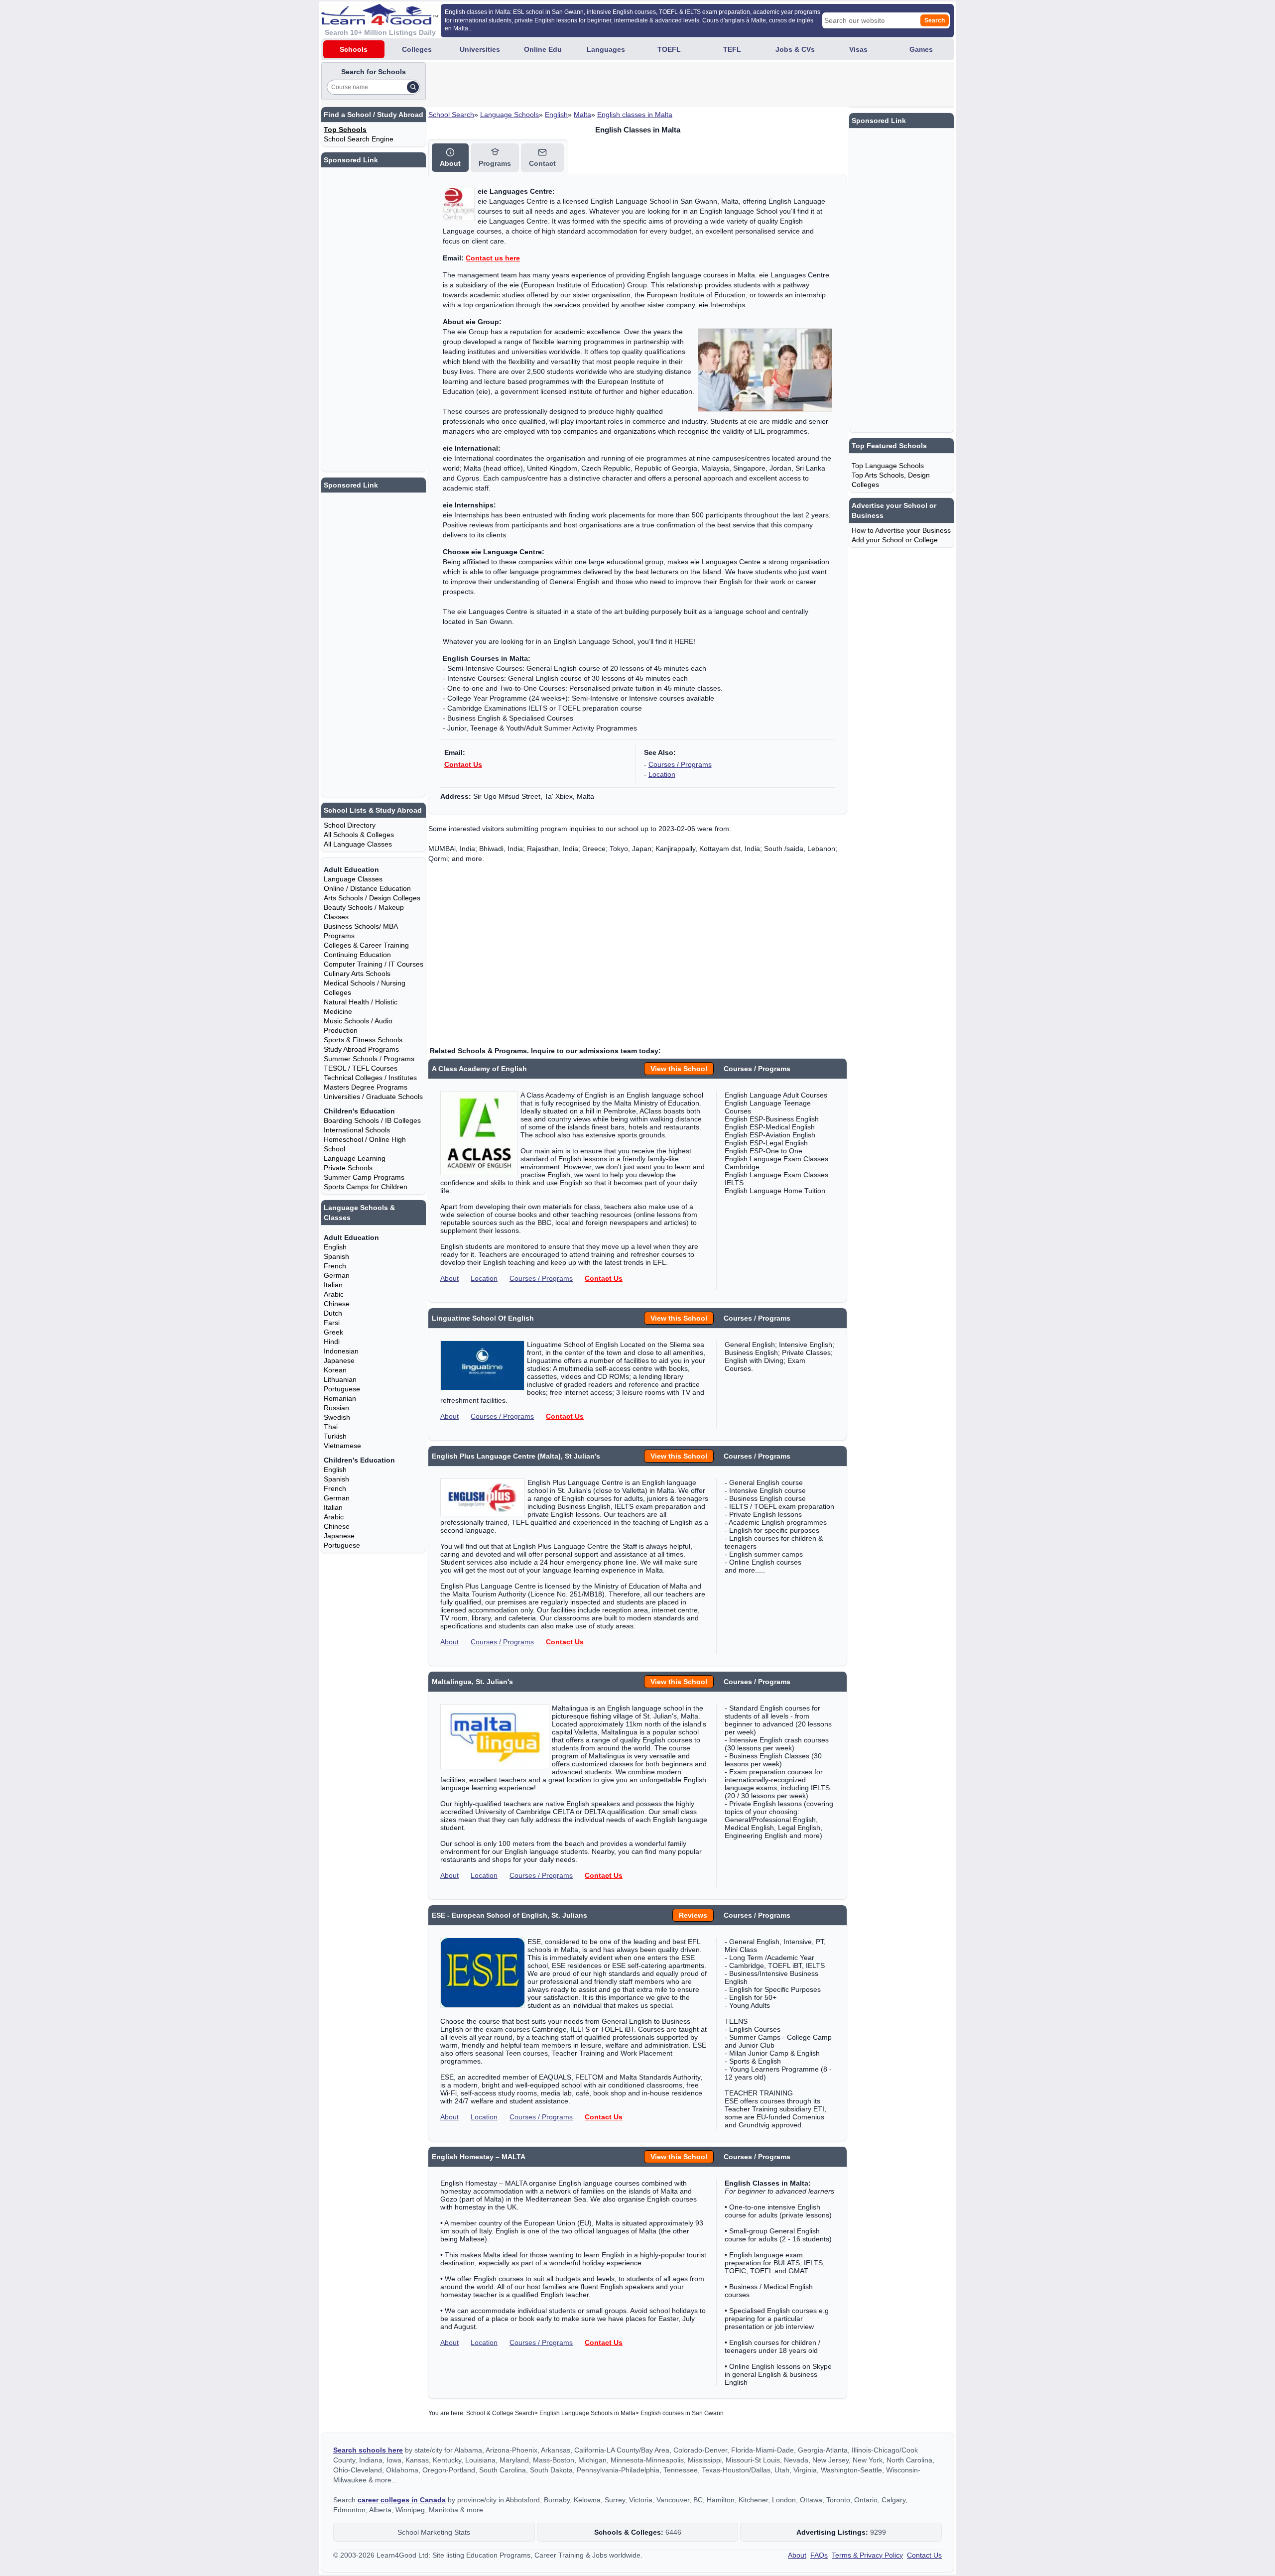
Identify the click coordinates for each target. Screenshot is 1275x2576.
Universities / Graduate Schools (373, 1097)
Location (662, 774)
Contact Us (463, 764)
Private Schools (348, 1168)
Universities (480, 49)
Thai (331, 1427)
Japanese (339, 1360)
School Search (451, 115)
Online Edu (543, 49)
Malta (582, 115)
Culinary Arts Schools (357, 974)
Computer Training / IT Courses (374, 964)
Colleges (417, 49)
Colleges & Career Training (366, 945)
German (337, 1275)
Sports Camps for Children (366, 1187)
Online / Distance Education (367, 888)
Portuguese (342, 1389)
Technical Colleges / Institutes (370, 1078)
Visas (858, 49)
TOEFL (669, 49)
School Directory (350, 825)
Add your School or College (895, 540)
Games (921, 49)
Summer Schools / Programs (369, 1059)
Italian (333, 1285)
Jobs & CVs (795, 49)
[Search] (413, 87)
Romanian (340, 1398)
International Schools (357, 1130)
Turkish (335, 1436)
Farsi (332, 1323)
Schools (354, 49)
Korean (335, 1370)
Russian (336, 1408)
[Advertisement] (609, 85)
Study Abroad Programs (361, 1049)
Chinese (337, 1304)
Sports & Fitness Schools (363, 1040)
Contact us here (493, 258)
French (335, 1266)
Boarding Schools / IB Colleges (372, 1120)
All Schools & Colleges (359, 835)
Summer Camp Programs (364, 1177)
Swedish (337, 1417)
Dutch (333, 1313)
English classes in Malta (635, 115)
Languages (606, 49)
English (556, 115)
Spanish (336, 1256)
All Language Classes (358, 844)
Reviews (693, 1915)
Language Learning (355, 1158)
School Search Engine (359, 139)
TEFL (732, 49)
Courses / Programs (680, 764)
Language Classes (353, 879)
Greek (333, 1332)
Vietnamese (342, 1446)
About (449, 1278)
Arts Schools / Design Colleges (372, 898)
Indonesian (341, 1351)
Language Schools (510, 115)
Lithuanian (340, 1379)
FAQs (819, 2555)
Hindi (332, 1342)
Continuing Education (357, 955)
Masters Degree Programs (366, 1087)
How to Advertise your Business (901, 530)
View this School (679, 1069)
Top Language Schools (888, 466)
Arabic (334, 1294)
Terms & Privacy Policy (867, 2555)
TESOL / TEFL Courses (361, 1068)
